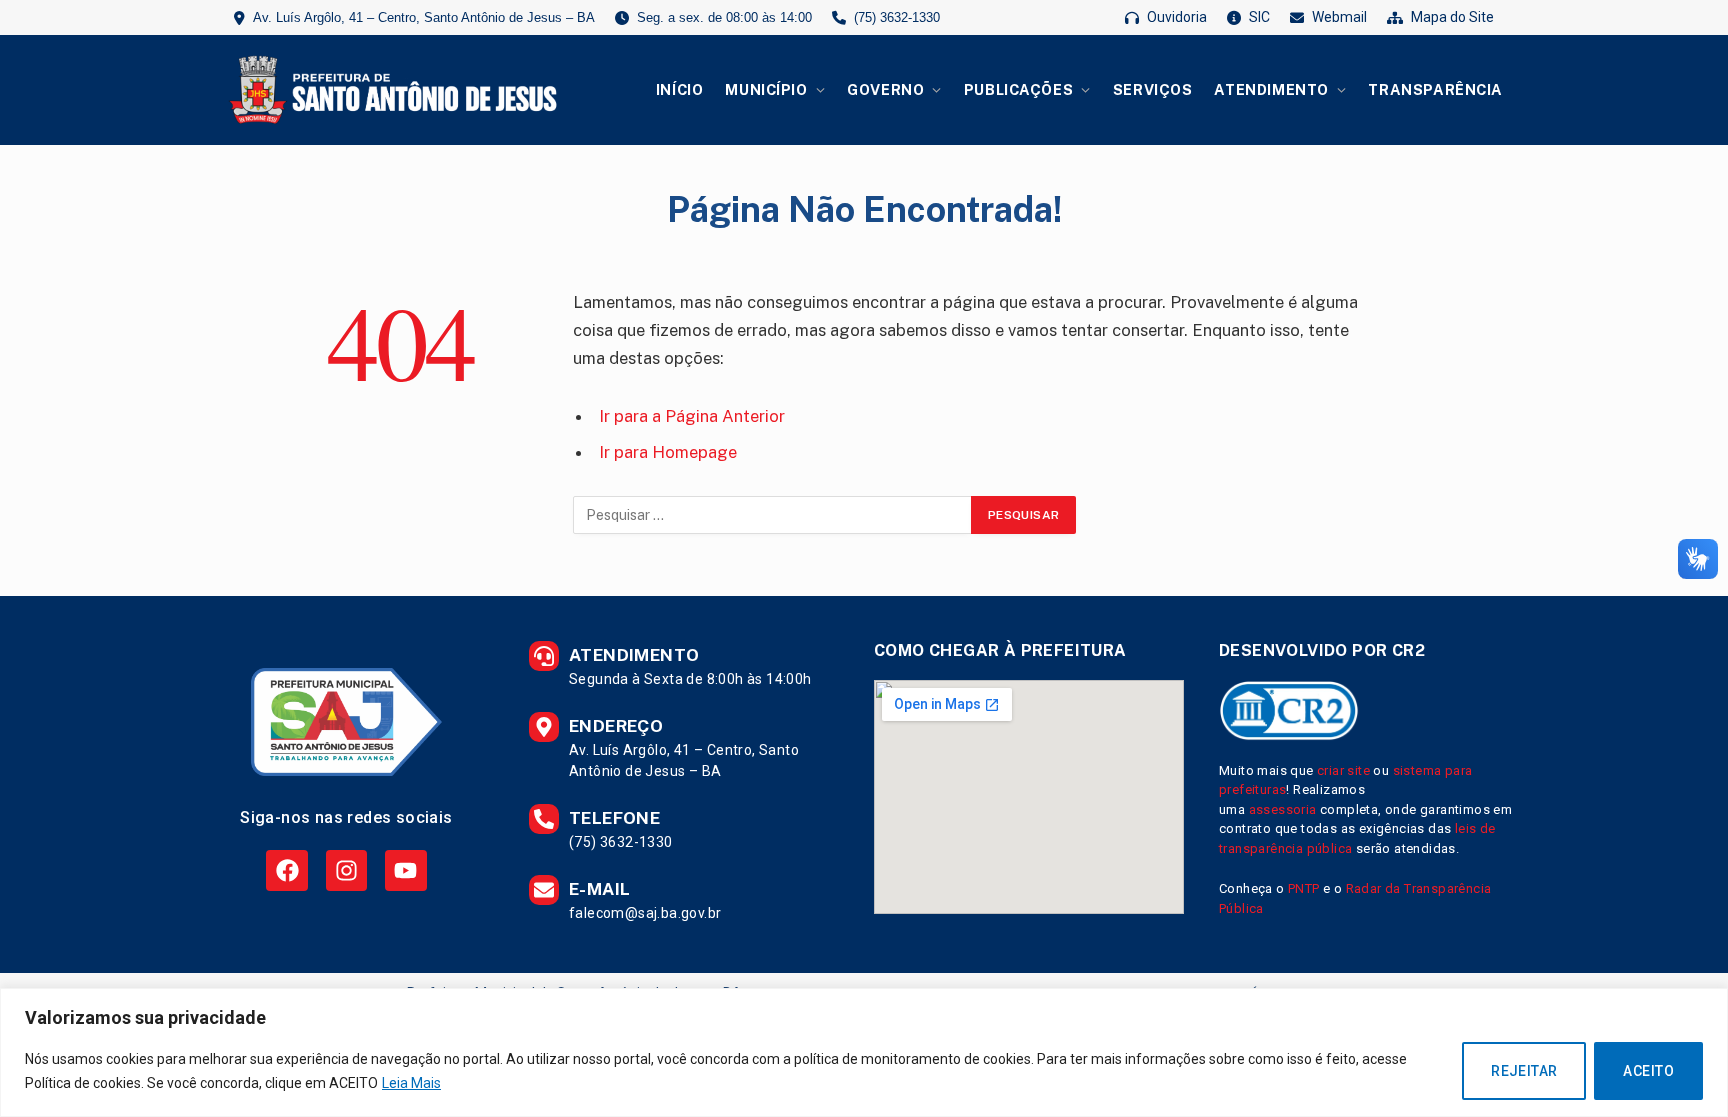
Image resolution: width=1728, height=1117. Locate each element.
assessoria (1283, 809)
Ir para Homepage (668, 452)
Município (766, 89)
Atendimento (1271, 89)
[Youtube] (405, 870)
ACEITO (1648, 1071)
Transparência (1435, 89)
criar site (1343, 770)
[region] (864, 1052)
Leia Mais (411, 1083)
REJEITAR (1524, 1071)
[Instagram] (346, 870)
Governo (885, 89)
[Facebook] (286, 870)
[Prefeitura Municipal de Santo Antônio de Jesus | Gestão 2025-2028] (390, 90)
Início (679, 89)
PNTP (1304, 888)
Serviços (1153, 89)
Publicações (1018, 89)
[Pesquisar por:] (773, 515)
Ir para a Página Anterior (692, 416)
